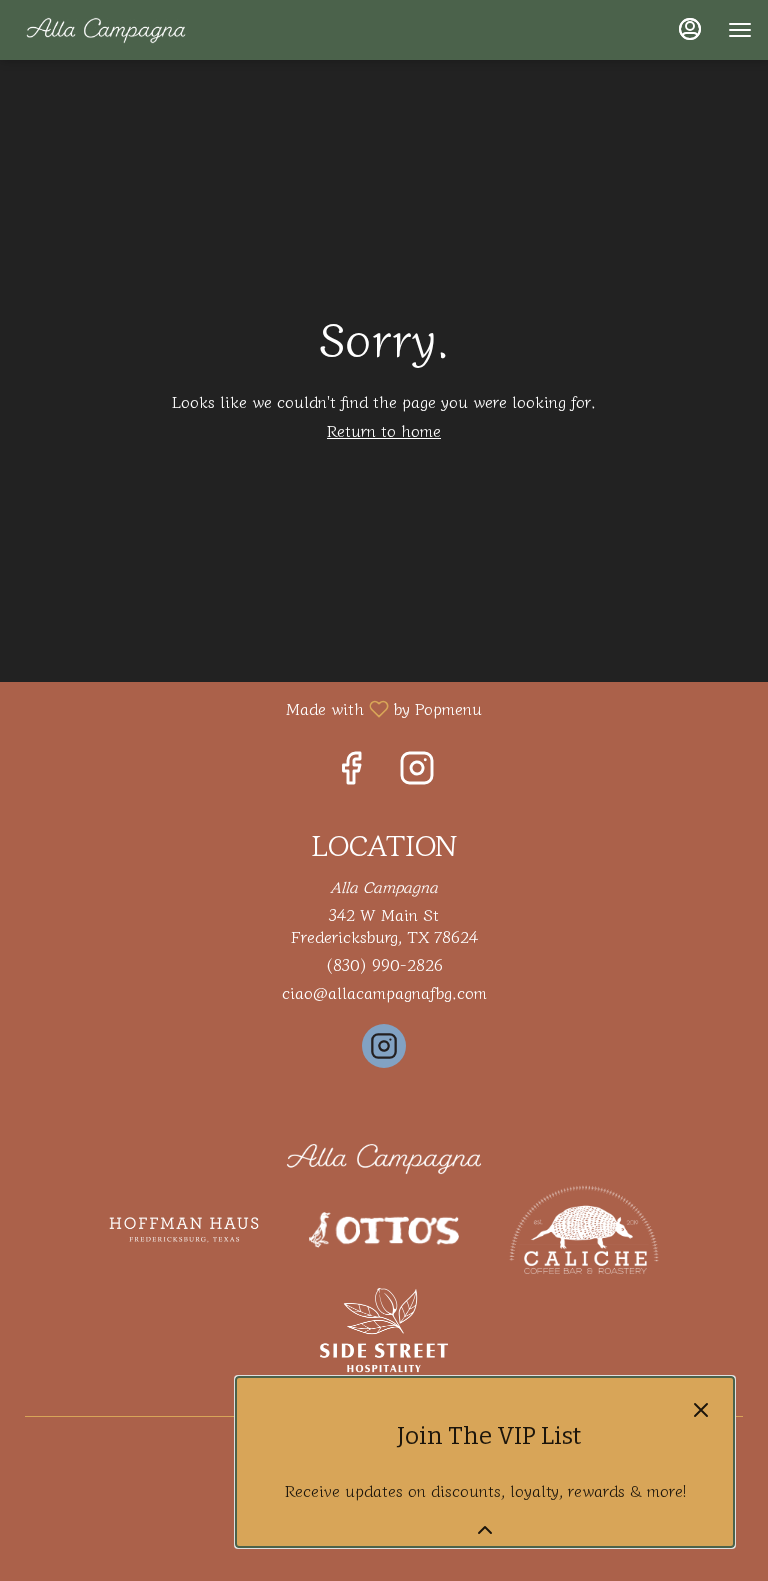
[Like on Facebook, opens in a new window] (351, 770)
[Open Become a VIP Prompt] (485, 1530)
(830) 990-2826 (384, 964)
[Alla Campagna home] (106, 30)
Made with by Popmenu (248, 707)
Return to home (384, 430)
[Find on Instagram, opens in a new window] (417, 770)
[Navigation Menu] (740, 30)
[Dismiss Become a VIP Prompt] (701, 1410)
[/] (384, 1156)
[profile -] (690, 29)
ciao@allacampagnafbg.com (384, 992)
